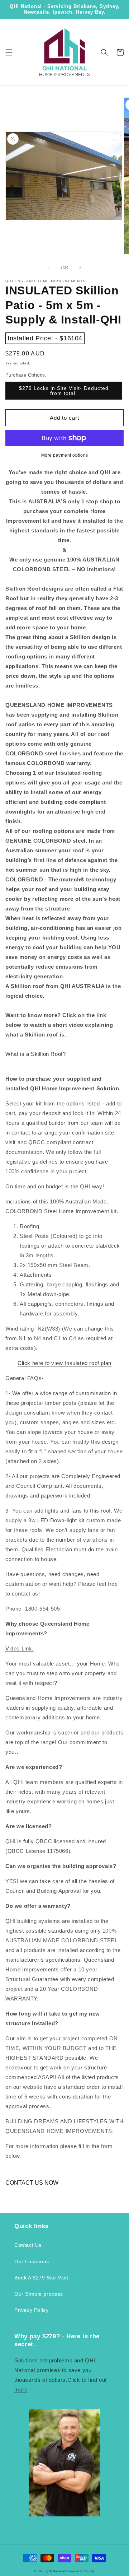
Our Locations (32, 2261)
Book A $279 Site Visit (41, 2278)
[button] (9, 52)
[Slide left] (49, 267)
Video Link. (20, 1648)
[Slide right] (80, 267)
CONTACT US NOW (32, 2183)
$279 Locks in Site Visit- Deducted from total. (64, 391)
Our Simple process (39, 2294)
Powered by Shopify (81, 2571)
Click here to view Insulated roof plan (64, 1363)
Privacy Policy (31, 2310)
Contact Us (28, 2245)
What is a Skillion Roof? (35, 1054)
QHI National (56, 2571)
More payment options (65, 455)
